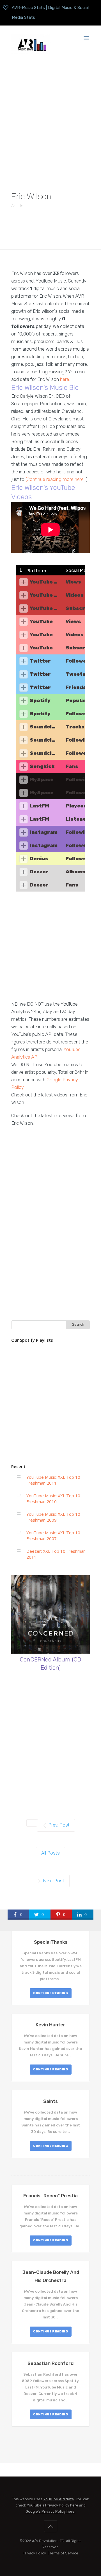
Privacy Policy (34, 2553)
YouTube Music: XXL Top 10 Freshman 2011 (53, 1480)
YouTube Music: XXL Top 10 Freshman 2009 (53, 1517)
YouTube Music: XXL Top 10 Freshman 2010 (53, 1498)
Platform (36, 571)
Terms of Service (64, 2553)
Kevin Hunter (50, 2025)
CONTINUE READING (51, 1993)
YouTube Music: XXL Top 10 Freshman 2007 (53, 1535)
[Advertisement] (50, 118)
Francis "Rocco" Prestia (50, 2196)
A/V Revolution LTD (48, 2541)
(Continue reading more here (55, 479)
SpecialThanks (51, 1942)
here (65, 379)
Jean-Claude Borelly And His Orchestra (51, 2276)
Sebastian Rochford (50, 2363)
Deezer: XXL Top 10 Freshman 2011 (56, 1554)
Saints (50, 2101)
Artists (17, 206)
